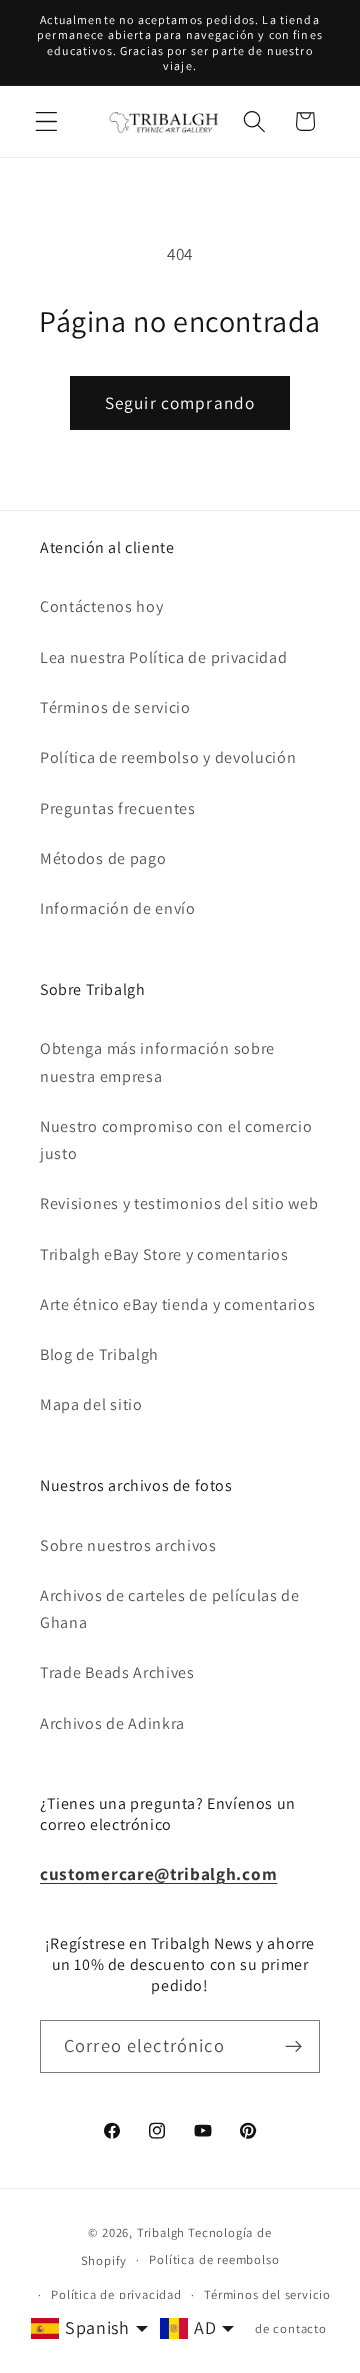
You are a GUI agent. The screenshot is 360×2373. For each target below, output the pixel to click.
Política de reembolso (214, 2259)
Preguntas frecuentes (118, 808)
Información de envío (118, 908)
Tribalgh (161, 2232)
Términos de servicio (115, 707)
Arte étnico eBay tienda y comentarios (178, 1304)
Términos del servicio (267, 2294)
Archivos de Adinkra (112, 1723)
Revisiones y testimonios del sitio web (179, 1203)
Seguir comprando (180, 402)
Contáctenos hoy (101, 606)
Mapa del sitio (91, 1404)
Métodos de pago (103, 858)
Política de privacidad (116, 2294)
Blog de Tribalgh (99, 1354)
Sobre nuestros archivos (128, 1545)
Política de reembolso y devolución (168, 757)
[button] (46, 121)
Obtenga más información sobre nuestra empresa (157, 1062)
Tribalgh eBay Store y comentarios (164, 1254)
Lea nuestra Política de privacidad (163, 657)
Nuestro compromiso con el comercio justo (176, 1140)
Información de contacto (252, 2328)
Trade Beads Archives (117, 1672)
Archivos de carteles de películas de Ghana (170, 1609)
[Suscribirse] (293, 2047)
